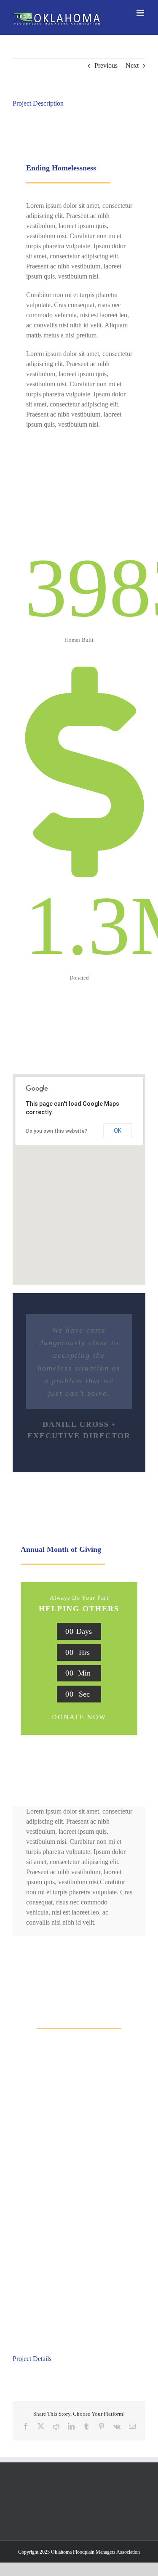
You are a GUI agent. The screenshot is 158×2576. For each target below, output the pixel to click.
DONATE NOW (79, 1717)
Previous (106, 65)
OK (118, 1131)
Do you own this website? (57, 1131)
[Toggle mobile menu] (141, 13)
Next (132, 65)
